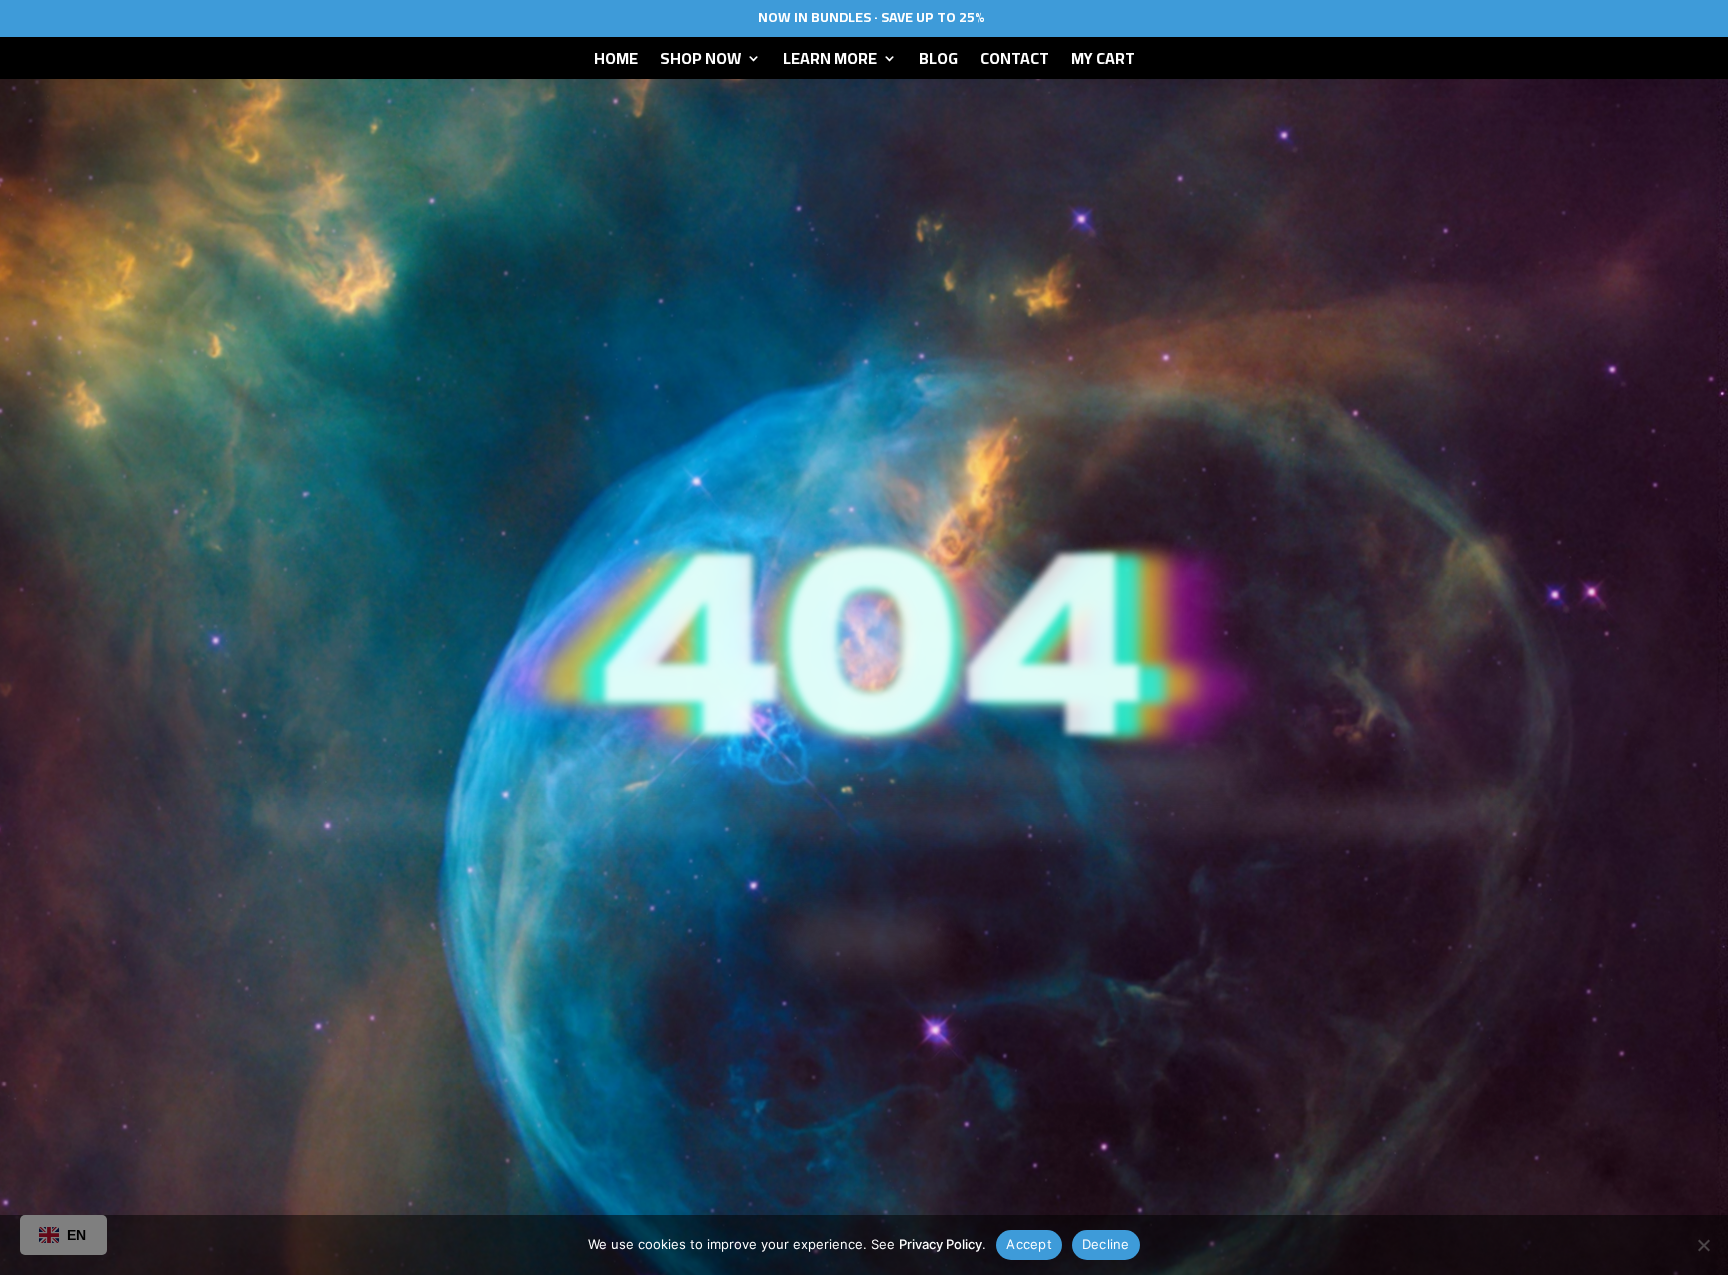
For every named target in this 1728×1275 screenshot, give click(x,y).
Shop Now (700, 62)
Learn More (830, 62)
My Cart (1103, 62)
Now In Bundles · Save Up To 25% (871, 17)
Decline (1106, 1244)
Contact (1014, 62)
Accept (1029, 1244)
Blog (938, 62)
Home (616, 62)
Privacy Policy (940, 1244)
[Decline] (1703, 1245)
